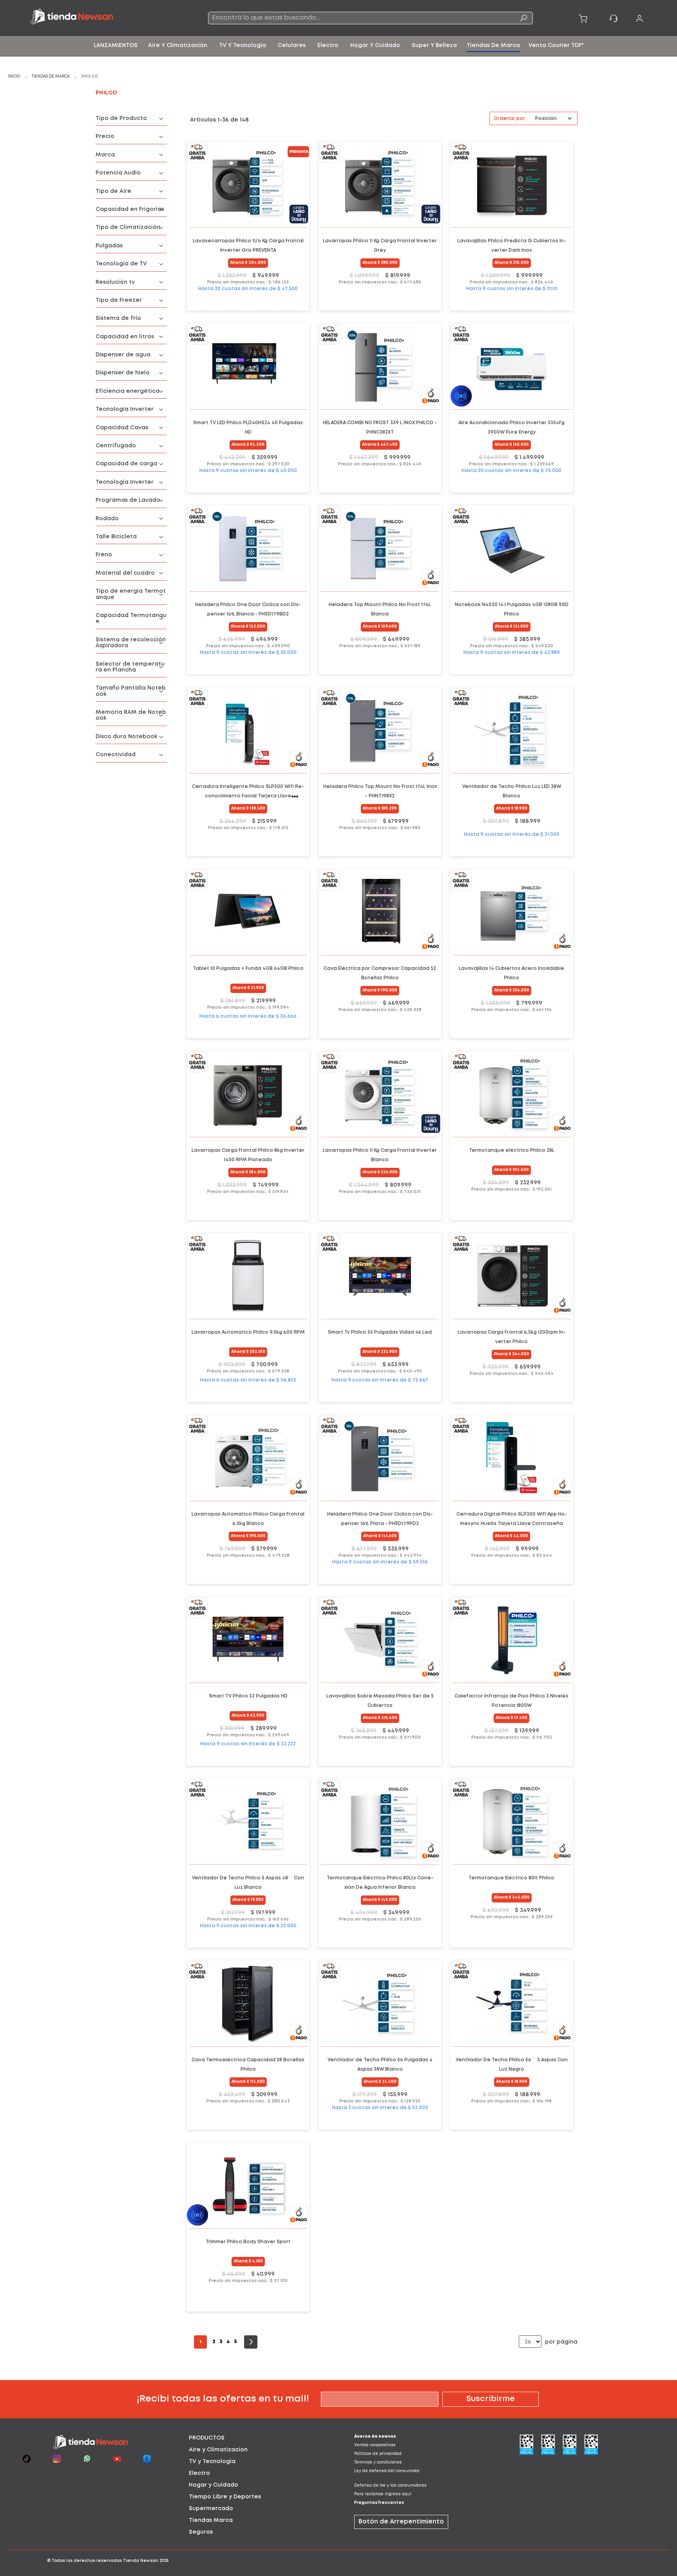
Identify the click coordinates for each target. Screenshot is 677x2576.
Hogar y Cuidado (214, 2485)
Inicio (14, 77)
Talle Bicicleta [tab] (116, 537)
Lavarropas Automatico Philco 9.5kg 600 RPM (248, 1332)
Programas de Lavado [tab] (128, 500)
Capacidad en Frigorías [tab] (130, 209)
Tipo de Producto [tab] (121, 118)
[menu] (338, 46)
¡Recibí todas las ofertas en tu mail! (223, 2399)
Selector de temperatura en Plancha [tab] (130, 667)
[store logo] (95, 18)
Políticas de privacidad (378, 2454)
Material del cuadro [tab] (125, 573)
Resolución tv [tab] (115, 282)
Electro (199, 2473)
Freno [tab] (104, 555)
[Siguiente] (251, 2342)
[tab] (256, 2438)
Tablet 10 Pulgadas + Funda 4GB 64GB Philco (248, 968)
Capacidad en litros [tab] (125, 337)
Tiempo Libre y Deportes (225, 2497)
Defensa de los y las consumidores (390, 2486)
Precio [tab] (105, 136)
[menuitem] (116, 45)
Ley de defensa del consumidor (387, 2471)
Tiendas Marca (211, 2520)
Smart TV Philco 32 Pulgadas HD (248, 1696)
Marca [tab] (105, 155)
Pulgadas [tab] (109, 246)
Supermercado (211, 2509)
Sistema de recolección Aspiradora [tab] (131, 643)
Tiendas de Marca (51, 77)
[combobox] (370, 18)
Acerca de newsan (375, 2437)
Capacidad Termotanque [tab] (131, 618)
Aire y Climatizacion (218, 2450)
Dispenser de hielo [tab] (123, 373)
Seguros (201, 2532)
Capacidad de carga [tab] (126, 464)
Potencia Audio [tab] (118, 173)
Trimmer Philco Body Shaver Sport (248, 2242)
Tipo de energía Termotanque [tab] (131, 594)
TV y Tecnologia (212, 2462)
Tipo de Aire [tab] (113, 191)
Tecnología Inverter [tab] (125, 409)
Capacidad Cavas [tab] (122, 428)
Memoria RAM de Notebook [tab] (131, 715)
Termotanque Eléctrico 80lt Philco (511, 1878)
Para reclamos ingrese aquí (383, 2494)
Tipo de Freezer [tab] (119, 300)
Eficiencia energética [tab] (128, 391)
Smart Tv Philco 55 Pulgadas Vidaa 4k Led (380, 1332)
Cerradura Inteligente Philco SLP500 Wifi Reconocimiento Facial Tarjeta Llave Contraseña (248, 796)
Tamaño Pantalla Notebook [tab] (131, 691)
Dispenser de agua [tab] (123, 355)
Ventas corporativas (375, 2445)
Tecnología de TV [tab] (121, 264)
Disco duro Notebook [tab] (127, 737)
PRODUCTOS (207, 2438)
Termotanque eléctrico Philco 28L (512, 1150)
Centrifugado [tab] (116, 446)
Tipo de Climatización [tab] (128, 227)
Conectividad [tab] (116, 755)
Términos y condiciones (378, 2463)
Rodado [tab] (107, 519)
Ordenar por (509, 119)
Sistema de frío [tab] (118, 318)
